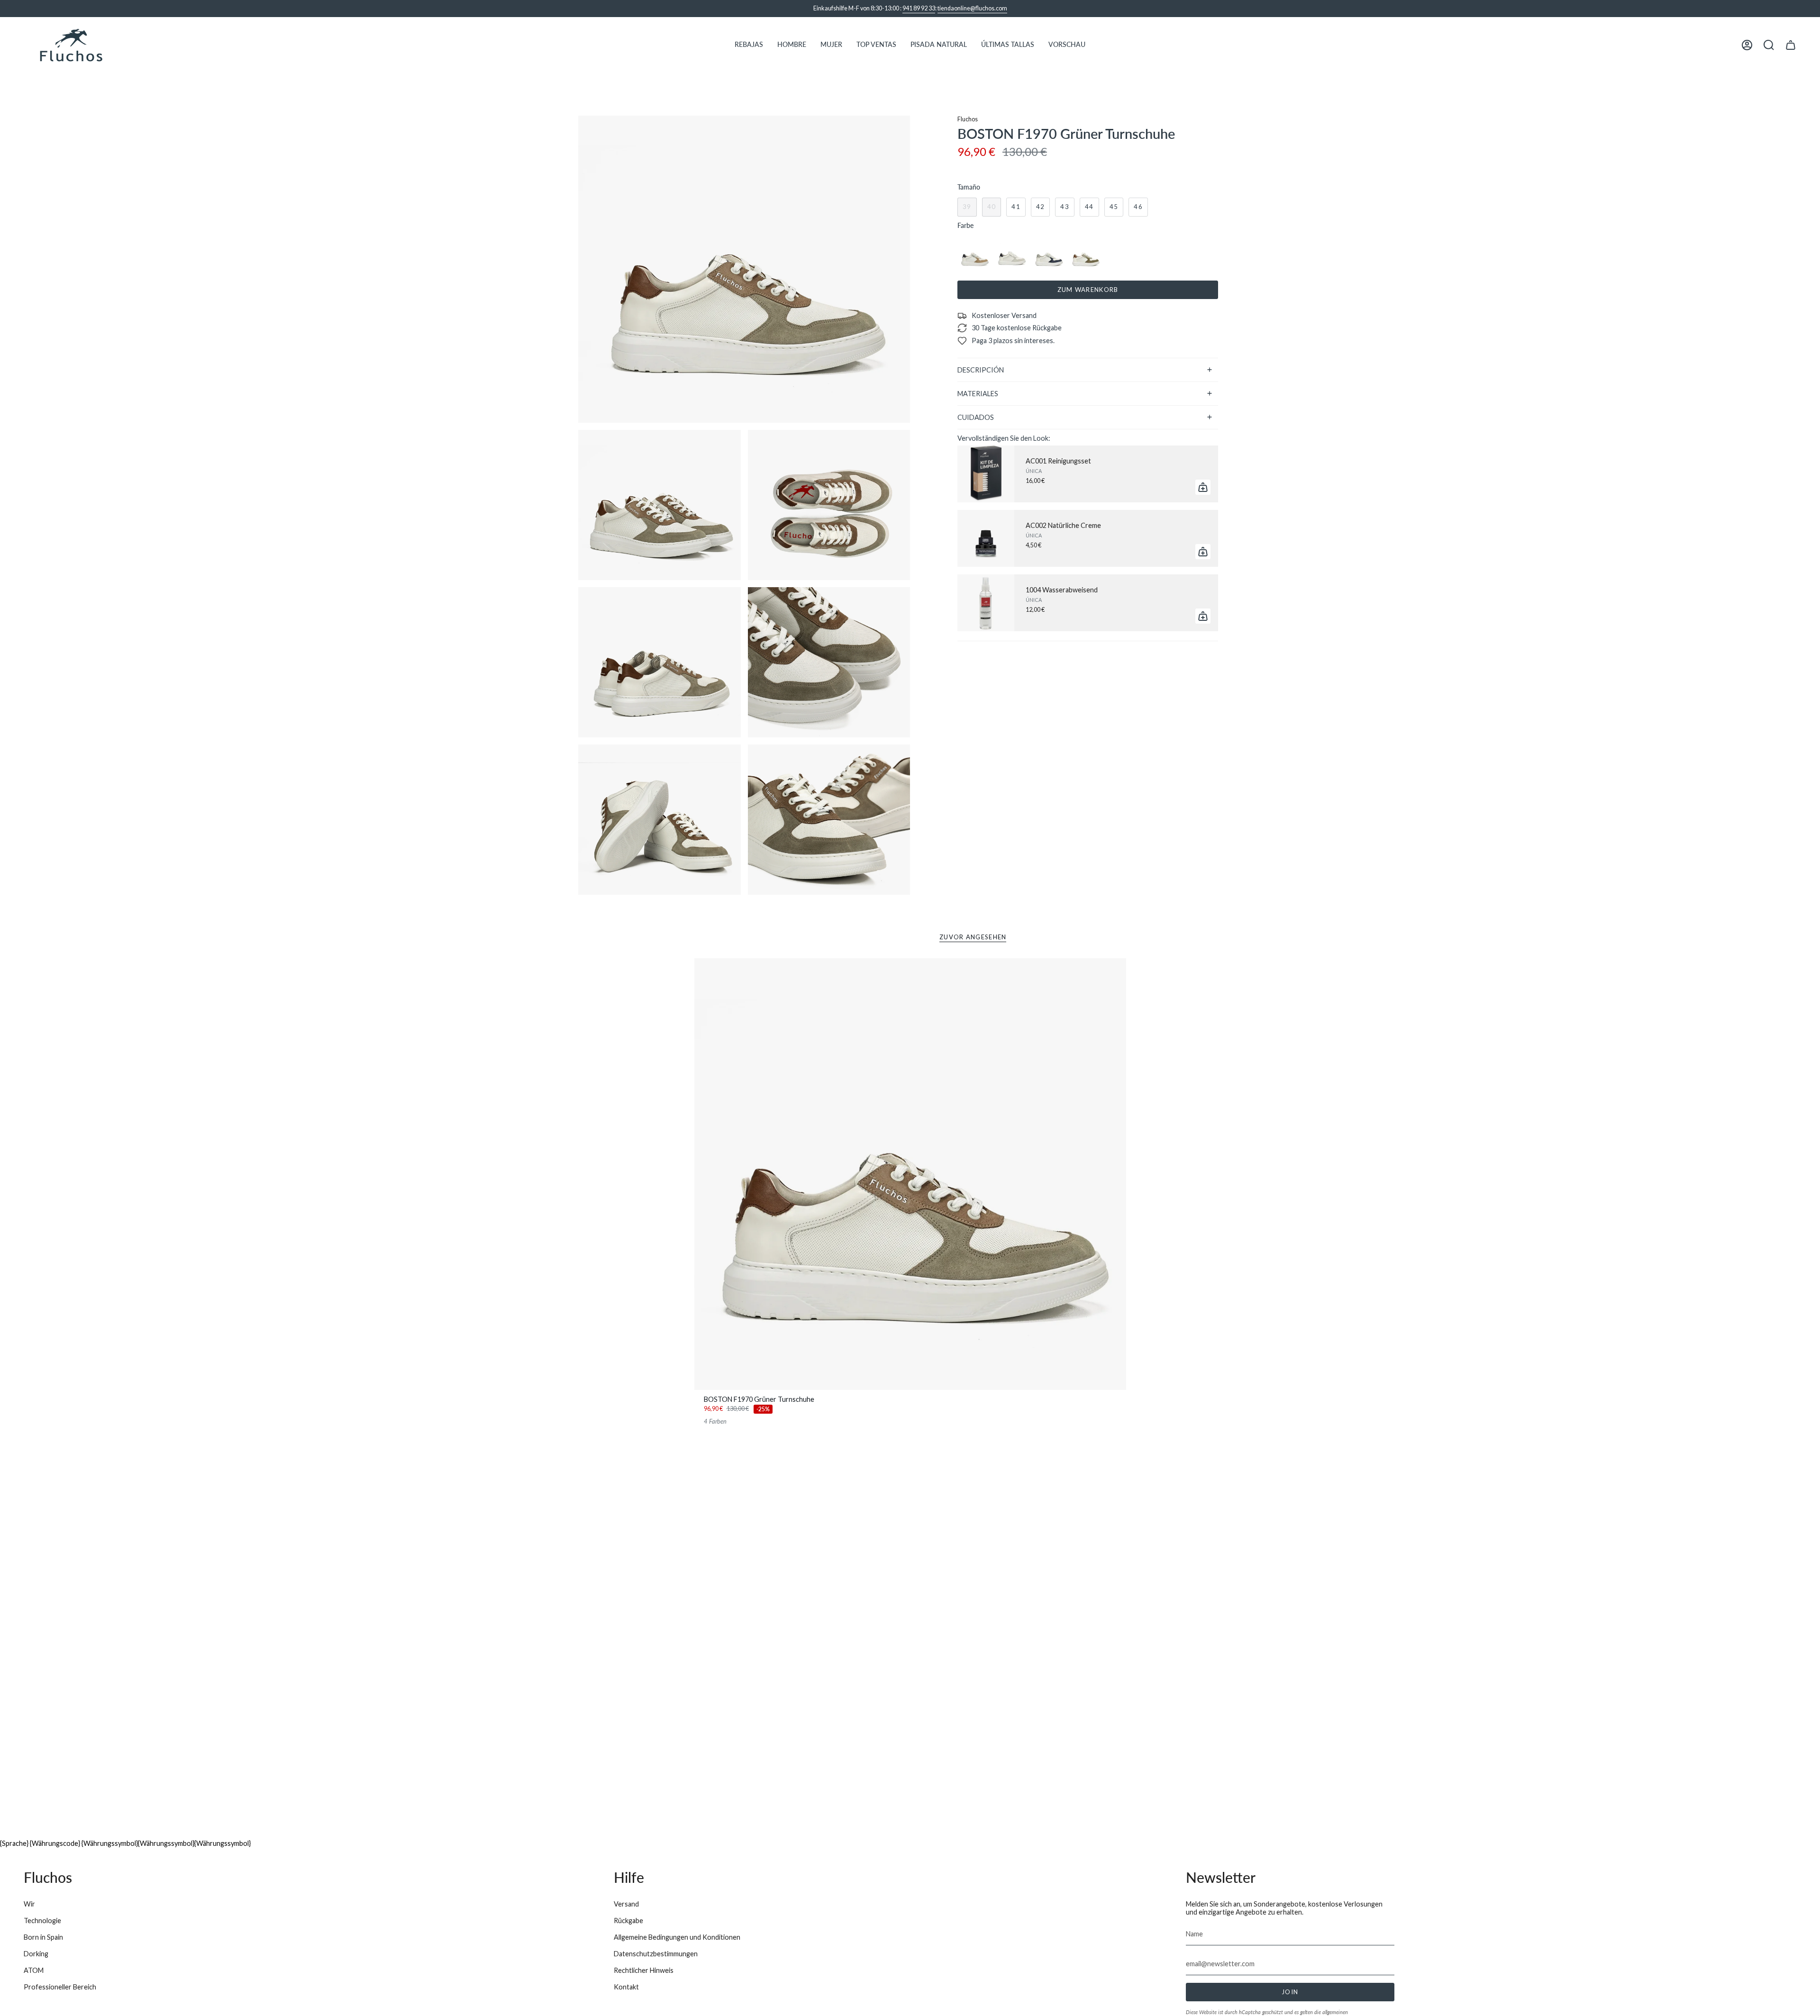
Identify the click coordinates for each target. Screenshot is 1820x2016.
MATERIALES (978, 394)
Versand (626, 1904)
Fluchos (968, 119)
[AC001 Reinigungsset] (986, 474)
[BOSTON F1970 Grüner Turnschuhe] (910, 1174)
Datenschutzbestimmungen (656, 1954)
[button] (749, 45)
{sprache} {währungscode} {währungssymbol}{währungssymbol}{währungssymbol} (125, 1843)
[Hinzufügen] (1203, 487)
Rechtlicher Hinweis (644, 1970)
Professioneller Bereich (60, 1987)
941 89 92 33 (919, 8)
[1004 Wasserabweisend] (986, 603)
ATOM (34, 1970)
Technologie (42, 1921)
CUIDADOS (976, 417)
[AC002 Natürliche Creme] (986, 538)
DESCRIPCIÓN (981, 370)
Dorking (36, 1954)
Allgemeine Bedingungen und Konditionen (677, 1937)
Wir (29, 1904)
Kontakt (626, 1987)
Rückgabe (628, 1921)
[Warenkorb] (1791, 45)
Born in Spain (43, 1937)
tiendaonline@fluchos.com (972, 8)
